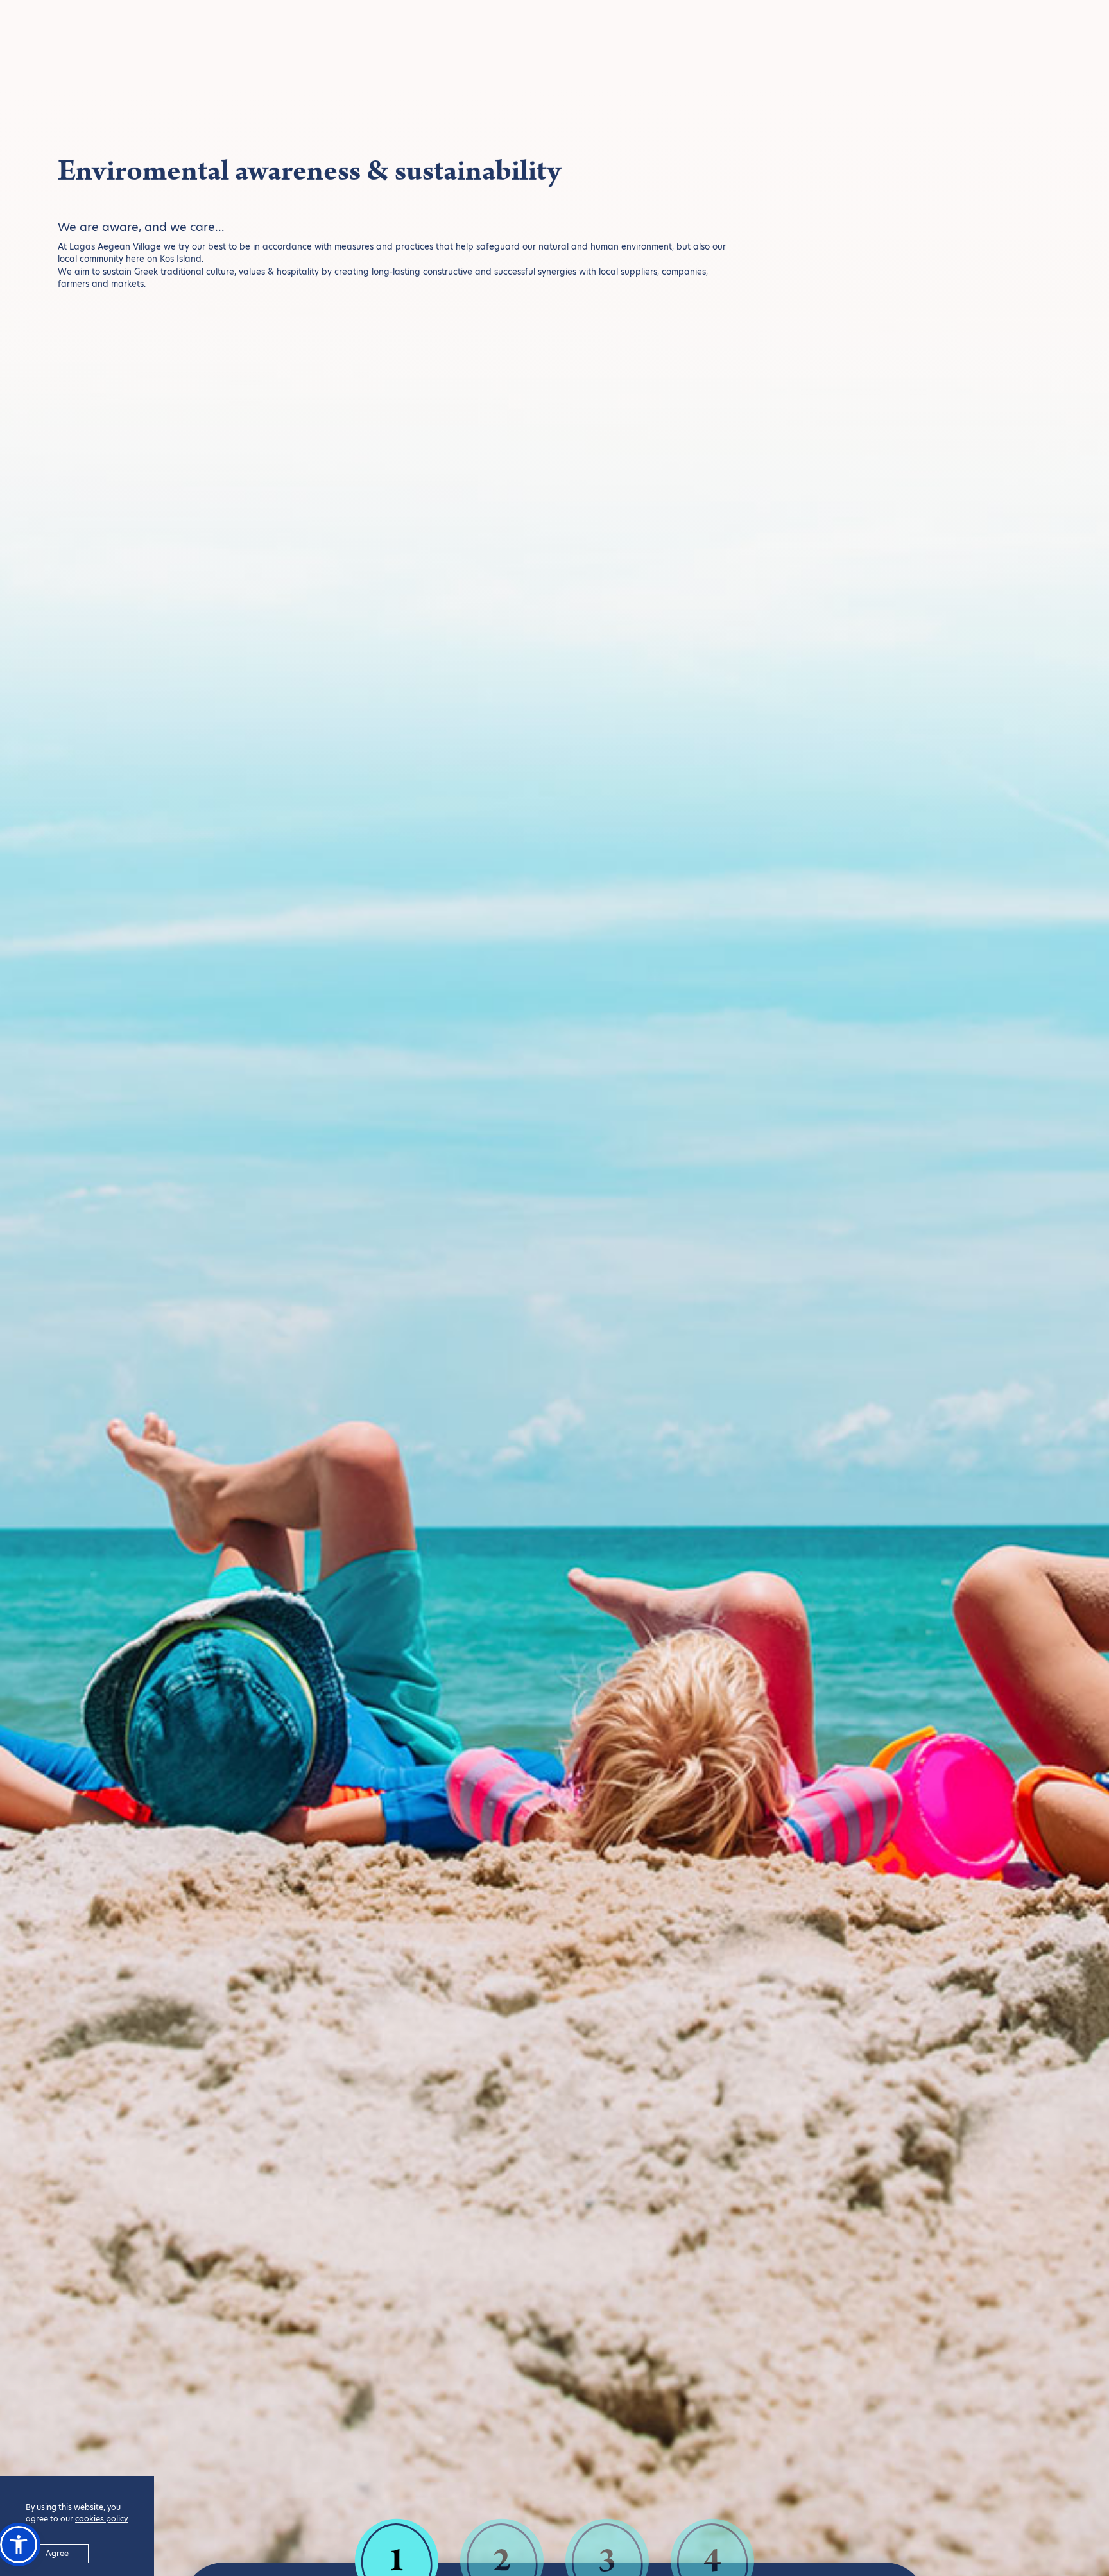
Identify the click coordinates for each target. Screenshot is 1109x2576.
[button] (19, 2545)
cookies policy (101, 2519)
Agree (57, 2553)
